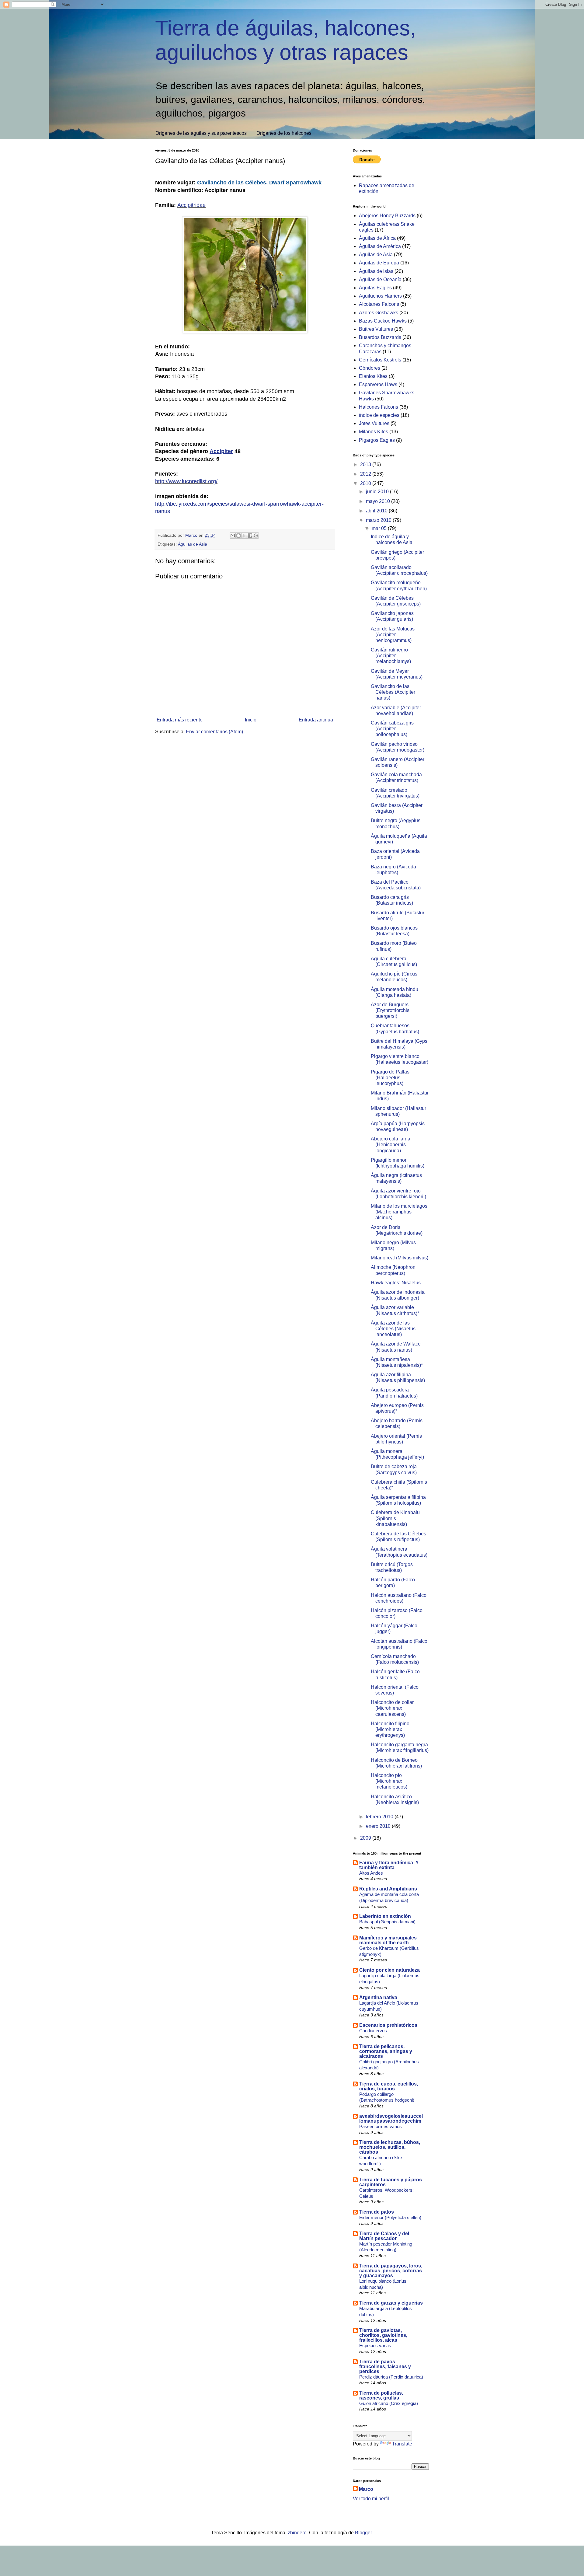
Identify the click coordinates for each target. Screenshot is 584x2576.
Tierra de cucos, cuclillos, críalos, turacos (389, 2086)
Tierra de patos (377, 2212)
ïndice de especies (379, 415)
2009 (366, 1838)
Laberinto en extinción (385, 1916)
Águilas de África (377, 238)
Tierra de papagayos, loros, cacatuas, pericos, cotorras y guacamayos (391, 2271)
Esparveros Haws (378, 384)
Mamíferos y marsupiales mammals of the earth (388, 1940)
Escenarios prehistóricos (388, 2025)
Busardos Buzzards (380, 337)
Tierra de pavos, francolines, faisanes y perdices (385, 2367)
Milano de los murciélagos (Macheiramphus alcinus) (399, 1212)
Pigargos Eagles (377, 440)
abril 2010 (377, 511)
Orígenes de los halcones (284, 133)
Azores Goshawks (379, 313)
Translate (402, 2444)
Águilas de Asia (193, 544)
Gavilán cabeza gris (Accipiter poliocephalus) (392, 729)
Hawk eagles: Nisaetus (396, 1283)
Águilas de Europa (379, 263)
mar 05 (380, 528)
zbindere (297, 2533)
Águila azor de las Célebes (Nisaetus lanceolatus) (393, 1329)
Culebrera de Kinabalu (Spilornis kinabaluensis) (395, 1518)
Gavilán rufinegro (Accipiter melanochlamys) (391, 656)
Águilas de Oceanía (380, 279)
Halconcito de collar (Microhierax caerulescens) (392, 1708)
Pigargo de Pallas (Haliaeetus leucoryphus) (390, 1078)
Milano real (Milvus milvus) (400, 1258)
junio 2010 (378, 492)
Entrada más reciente (180, 720)
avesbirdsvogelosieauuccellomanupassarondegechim (391, 2119)
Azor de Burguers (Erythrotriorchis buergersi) (390, 1010)
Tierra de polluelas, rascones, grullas (381, 2395)
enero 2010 (379, 1826)
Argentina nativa (378, 1997)
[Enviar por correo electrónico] (233, 536)
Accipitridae (191, 205)
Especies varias (375, 2346)
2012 (366, 474)
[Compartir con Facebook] (250, 536)
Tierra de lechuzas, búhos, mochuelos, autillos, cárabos (390, 2147)
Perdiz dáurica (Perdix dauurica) (391, 2377)
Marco (366, 2489)
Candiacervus (373, 2031)
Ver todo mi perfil (371, 2499)
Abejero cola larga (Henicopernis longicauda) (391, 1145)
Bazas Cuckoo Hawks (383, 321)
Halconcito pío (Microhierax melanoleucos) (389, 1781)
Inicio (251, 720)
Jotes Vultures (374, 423)
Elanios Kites (373, 376)
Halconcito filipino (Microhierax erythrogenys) (390, 1729)
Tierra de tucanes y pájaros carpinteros (391, 2182)
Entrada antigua (316, 720)
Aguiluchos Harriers (380, 296)
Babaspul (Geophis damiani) (387, 1922)
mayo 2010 (379, 501)
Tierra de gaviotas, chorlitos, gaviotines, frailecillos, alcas (383, 2335)
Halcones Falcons (379, 407)
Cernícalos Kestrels (380, 360)
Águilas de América (380, 246)
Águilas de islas (376, 271)
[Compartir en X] (244, 536)
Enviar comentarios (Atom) (214, 732)
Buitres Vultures (376, 329)
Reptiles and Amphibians (388, 1889)
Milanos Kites (374, 432)
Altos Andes (371, 1873)
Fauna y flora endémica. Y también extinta (389, 1865)
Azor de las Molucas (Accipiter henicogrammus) (393, 635)
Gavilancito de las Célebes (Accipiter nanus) (393, 692)
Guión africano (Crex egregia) (389, 2403)
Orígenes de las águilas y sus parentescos (201, 133)
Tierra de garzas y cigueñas (391, 2303)
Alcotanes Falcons (379, 304)
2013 (366, 464)
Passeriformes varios (381, 2126)
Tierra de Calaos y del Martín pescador (384, 2236)
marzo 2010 (379, 520)
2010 (366, 483)
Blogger (363, 2533)
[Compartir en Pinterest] (256, 536)
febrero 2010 (380, 1817)
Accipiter (221, 451)
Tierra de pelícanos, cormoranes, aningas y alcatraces (386, 2051)
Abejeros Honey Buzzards (387, 216)
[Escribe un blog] (238, 536)
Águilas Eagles (375, 288)
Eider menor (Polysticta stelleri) (390, 2217)
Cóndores (370, 368)
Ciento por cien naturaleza (389, 1970)
